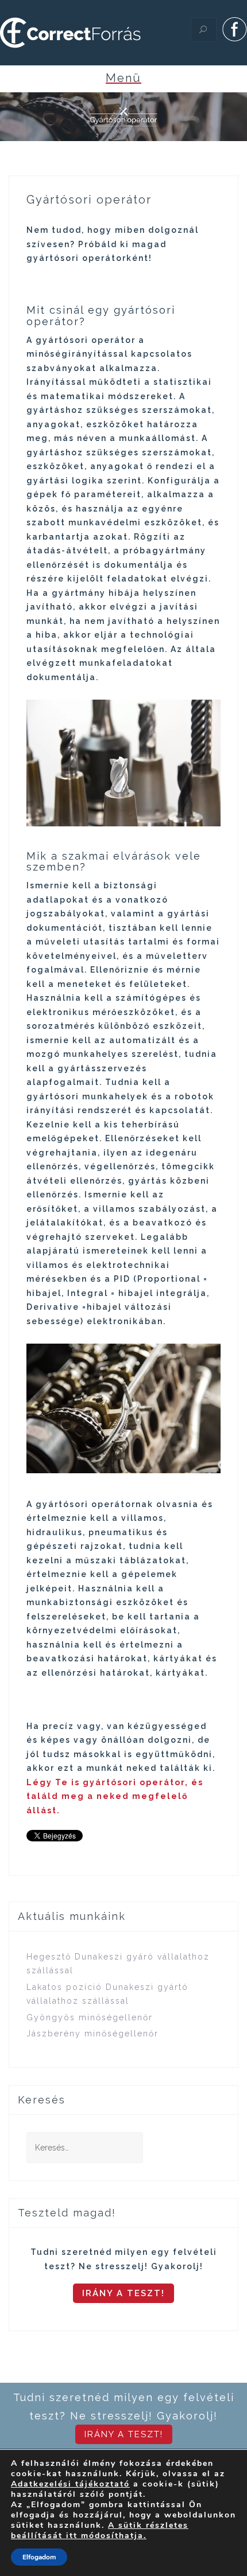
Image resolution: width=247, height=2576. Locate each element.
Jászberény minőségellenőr (92, 2034)
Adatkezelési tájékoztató (70, 2484)
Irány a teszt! (123, 2293)
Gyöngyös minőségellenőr (90, 2017)
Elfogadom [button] (39, 2557)
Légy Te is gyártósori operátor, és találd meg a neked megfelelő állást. (115, 1796)
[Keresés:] (85, 2148)
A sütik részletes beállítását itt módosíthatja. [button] (100, 2530)
